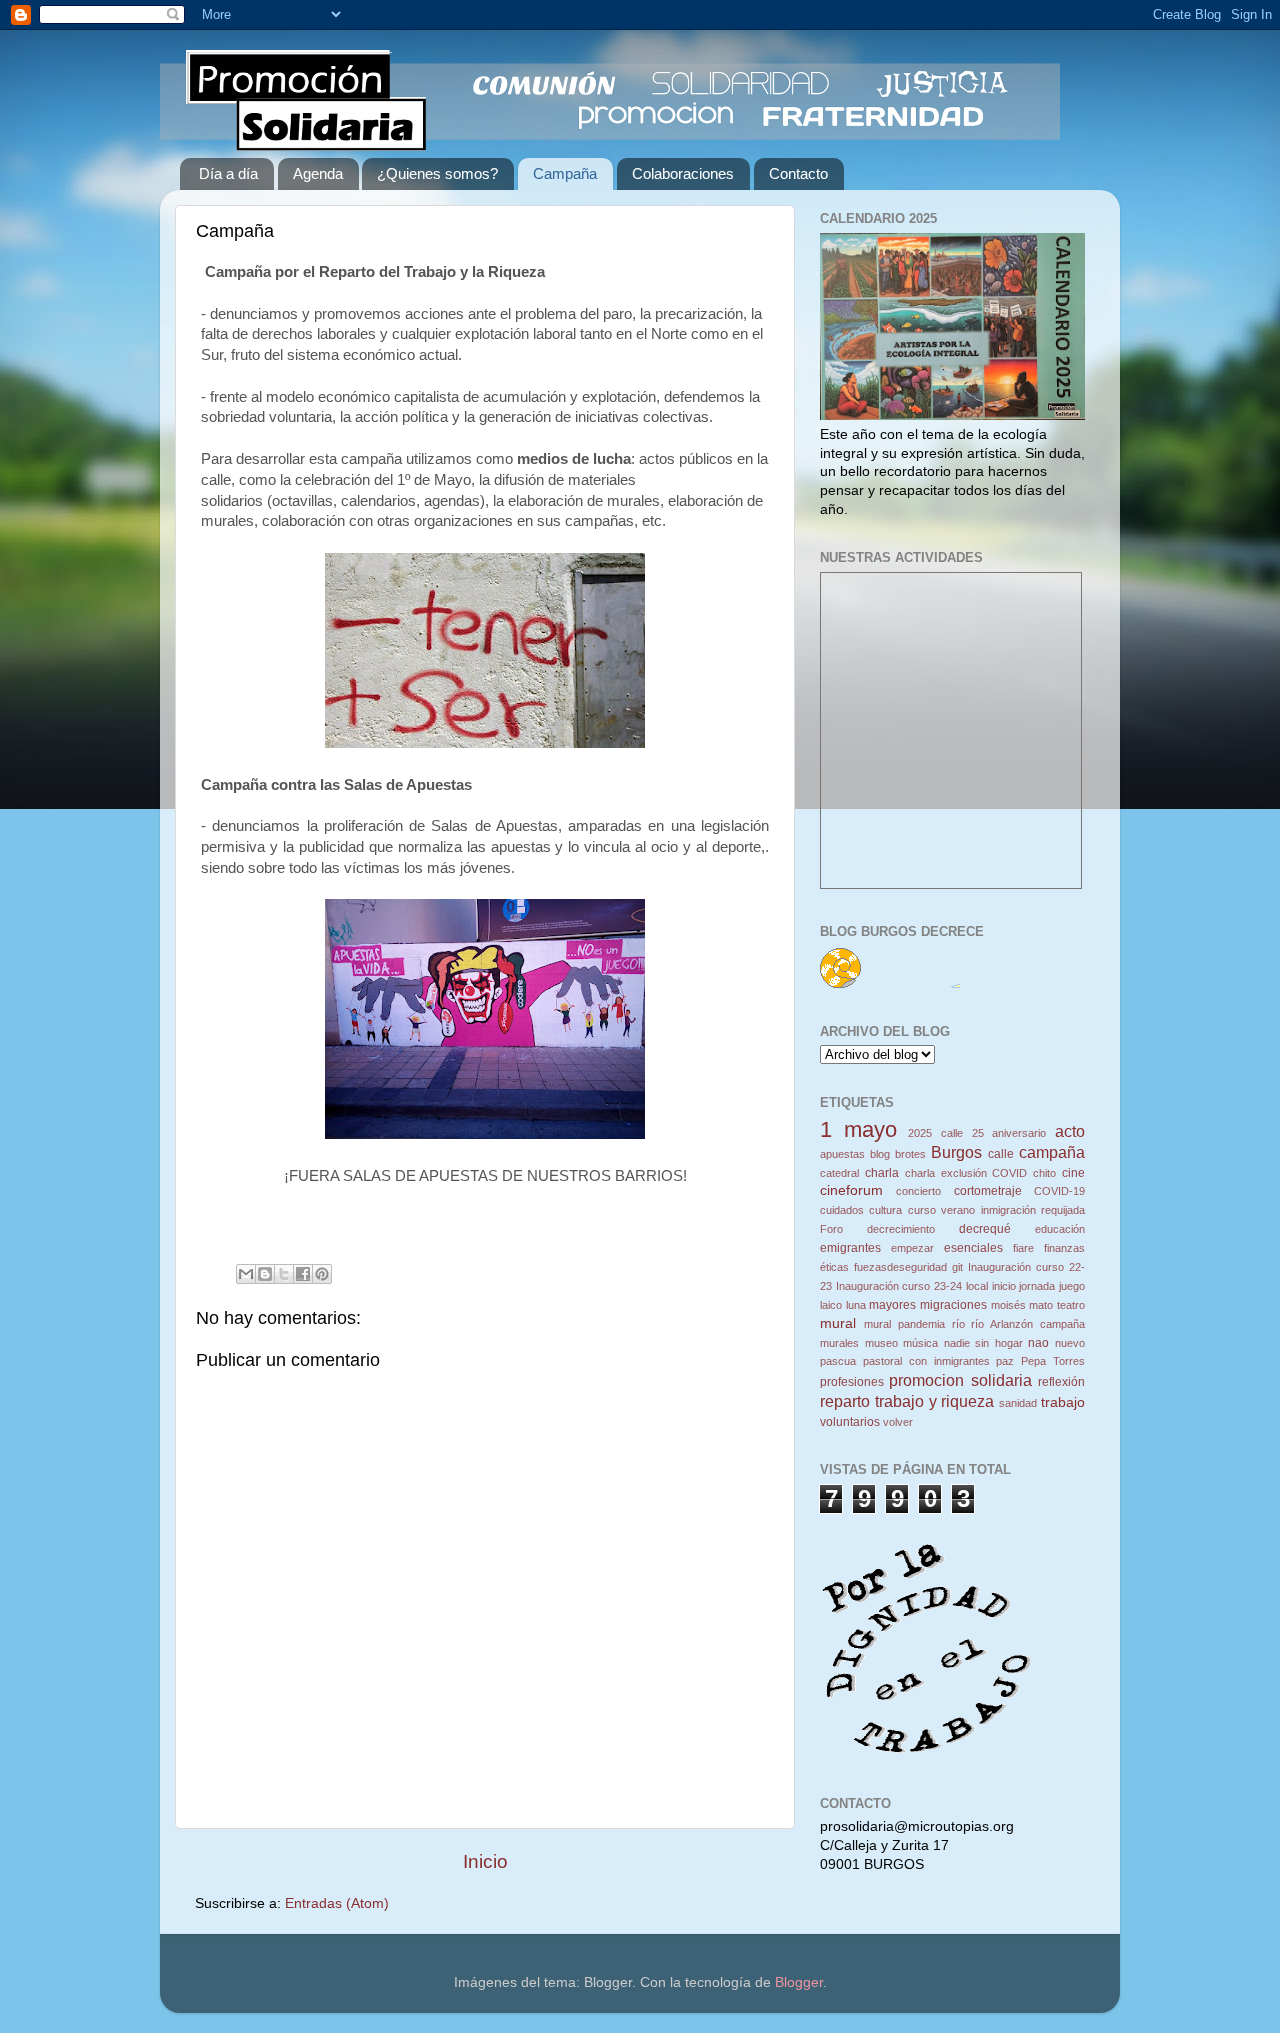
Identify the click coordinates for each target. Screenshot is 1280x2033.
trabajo (1063, 1402)
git (957, 1267)
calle (1001, 1154)
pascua (838, 1361)
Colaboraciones (683, 173)
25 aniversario (1009, 1133)
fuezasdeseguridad (900, 1267)
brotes (910, 1154)
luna (856, 1305)
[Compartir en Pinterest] (322, 1274)
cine (1073, 1173)
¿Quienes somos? (437, 173)
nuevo (1070, 1343)
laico (831, 1305)
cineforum (851, 1190)
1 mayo (858, 1129)
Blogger (799, 1982)
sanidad (1018, 1403)
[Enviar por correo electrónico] (246, 1274)
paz (1005, 1361)
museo (881, 1343)
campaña (1052, 1152)
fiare (1023, 1248)
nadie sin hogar (983, 1343)
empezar (912, 1248)
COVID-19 (1059, 1191)
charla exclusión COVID (966, 1173)
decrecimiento (901, 1229)
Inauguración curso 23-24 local (912, 1286)
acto (1070, 1131)
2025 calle (935, 1133)
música (920, 1343)
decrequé (985, 1229)
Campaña (565, 173)
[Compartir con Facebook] (303, 1274)
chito (1044, 1173)
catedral (839, 1173)
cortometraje (988, 1191)
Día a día (228, 173)
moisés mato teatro (1038, 1305)
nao (1038, 1343)
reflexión (1061, 1382)
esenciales (973, 1248)
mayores (892, 1305)
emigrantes (850, 1248)
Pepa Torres (1053, 1361)
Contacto (798, 173)
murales (839, 1343)
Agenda (318, 173)
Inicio (485, 1861)
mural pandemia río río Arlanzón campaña (974, 1324)
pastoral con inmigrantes (926, 1361)
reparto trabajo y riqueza (907, 1401)
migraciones (953, 1305)
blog (880, 1154)
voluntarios (850, 1422)
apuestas (842, 1154)
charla (882, 1173)
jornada (1037, 1286)
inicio (1004, 1286)
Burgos (956, 1152)
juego (1072, 1286)
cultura (885, 1210)
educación (1060, 1229)
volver (898, 1422)
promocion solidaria (960, 1380)
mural (838, 1323)
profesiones (852, 1382)
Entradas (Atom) (337, 1903)
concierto (918, 1191)
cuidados (842, 1210)
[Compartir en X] (284, 1274)
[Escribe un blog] (265, 1274)
